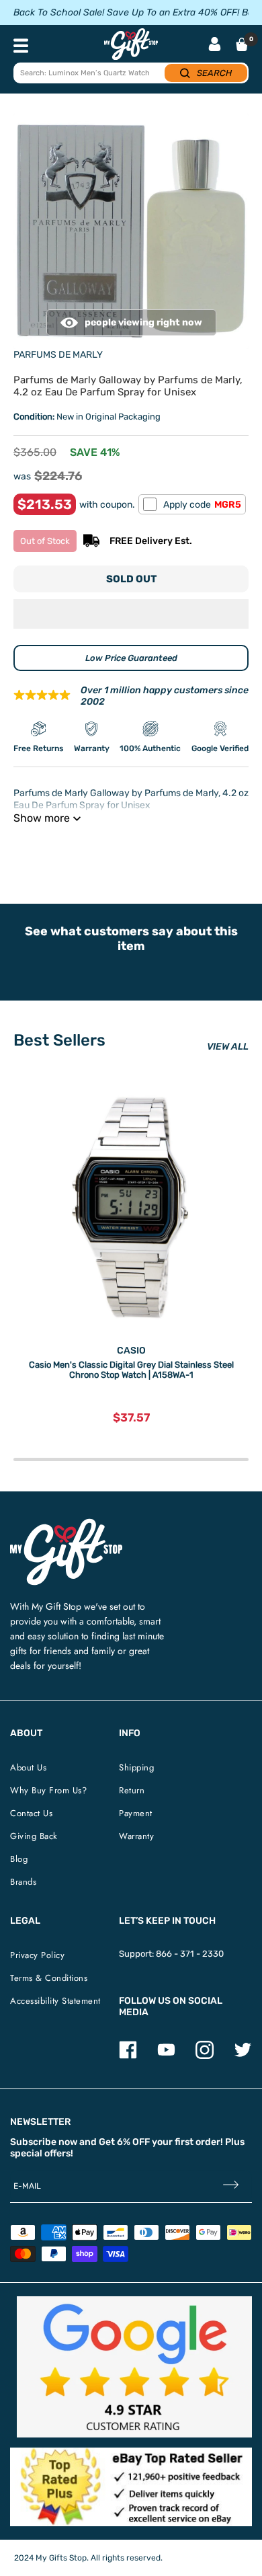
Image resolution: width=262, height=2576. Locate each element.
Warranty (136, 1836)
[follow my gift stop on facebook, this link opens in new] (128, 2056)
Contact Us (31, 1813)
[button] (131, 614)
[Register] (231, 2186)
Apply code (202, 505)
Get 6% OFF (124, 2142)
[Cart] (242, 44)
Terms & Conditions (49, 1978)
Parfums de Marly (58, 355)
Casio (131, 1351)
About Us (28, 1767)
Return (132, 1790)
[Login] (215, 45)
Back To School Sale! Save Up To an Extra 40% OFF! (126, 12)
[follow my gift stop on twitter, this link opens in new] (243, 2056)
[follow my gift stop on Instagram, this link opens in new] (205, 2056)
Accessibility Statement (55, 2001)
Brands (23, 1882)
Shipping (136, 1767)
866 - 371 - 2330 (190, 1954)
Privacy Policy (37, 1955)
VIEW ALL (228, 1047)
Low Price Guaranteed (131, 658)
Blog (19, 1859)
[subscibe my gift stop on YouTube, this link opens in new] (166, 2056)
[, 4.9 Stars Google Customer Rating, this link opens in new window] (134, 2367)
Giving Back (34, 1836)
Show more (42, 818)
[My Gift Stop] (66, 1524)
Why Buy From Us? (48, 1790)
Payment (136, 1813)
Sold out (131, 579)
